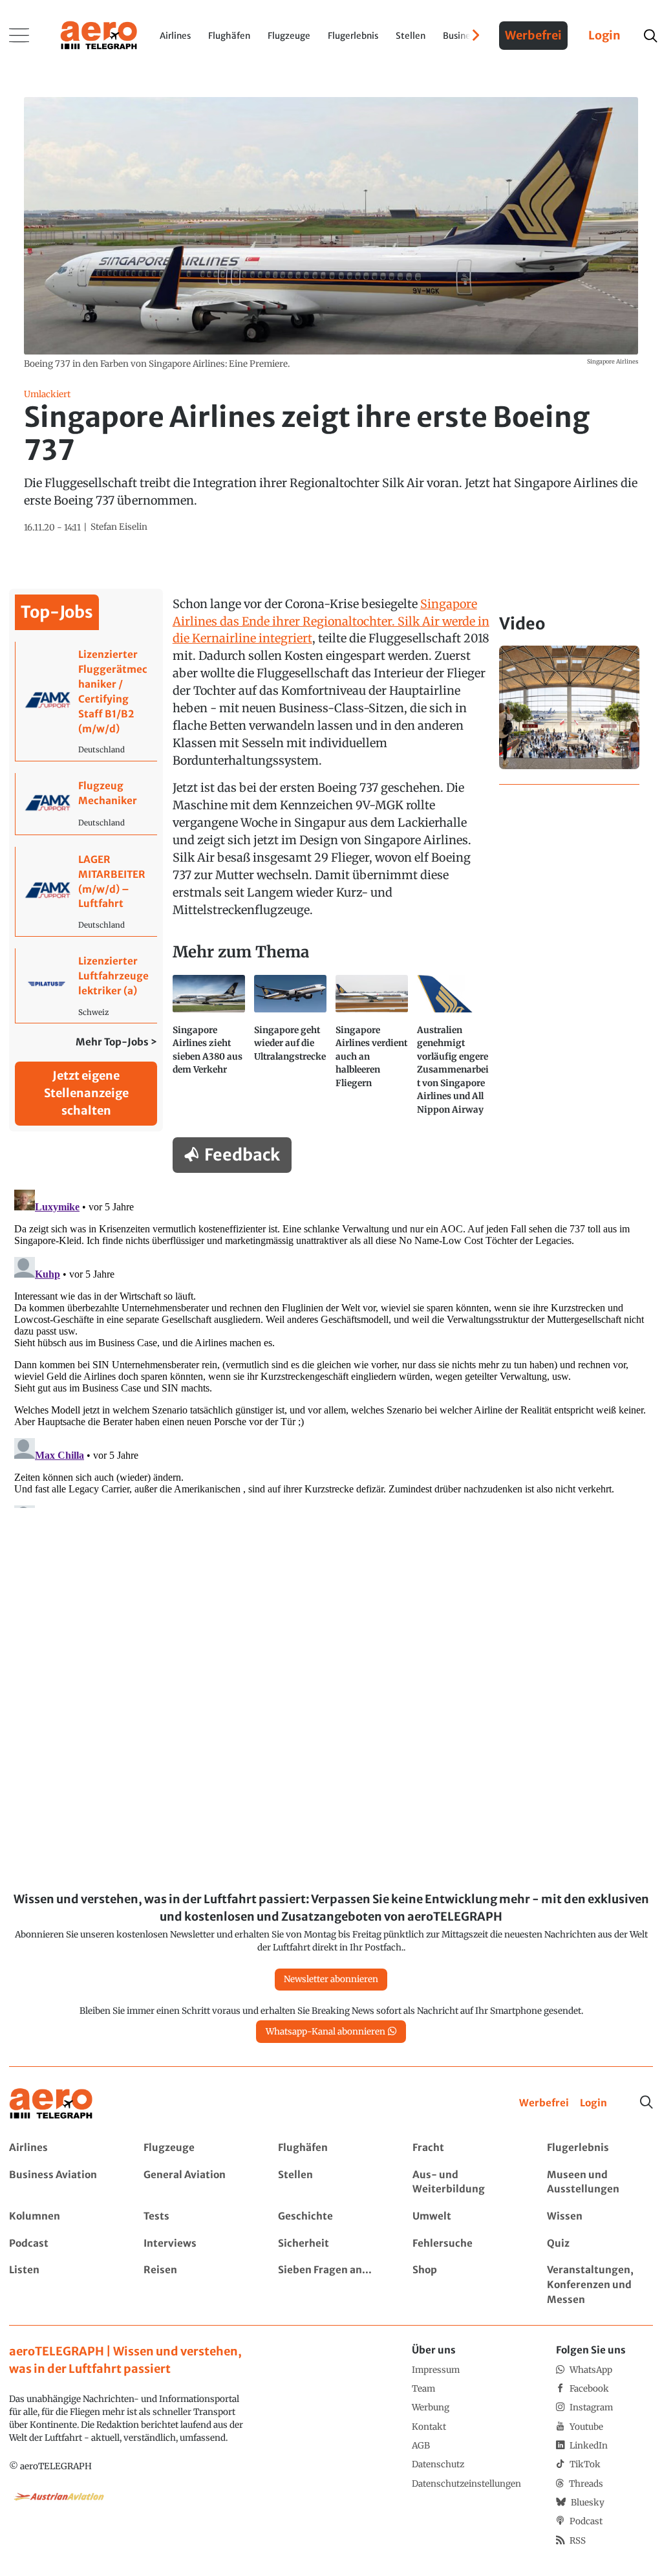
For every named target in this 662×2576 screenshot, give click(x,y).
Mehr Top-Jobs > (116, 1042)
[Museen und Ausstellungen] (600, 2183)
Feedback (242, 1155)
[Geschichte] (331, 2217)
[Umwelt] (465, 2217)
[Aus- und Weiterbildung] (465, 2183)
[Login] (593, 2103)
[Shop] (465, 2285)
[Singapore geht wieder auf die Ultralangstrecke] (290, 1050)
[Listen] (62, 2285)
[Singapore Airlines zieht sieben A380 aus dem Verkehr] (209, 1050)
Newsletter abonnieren (331, 1979)
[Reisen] (196, 2285)
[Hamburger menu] (19, 36)
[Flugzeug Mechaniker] (86, 804)
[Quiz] (600, 2244)
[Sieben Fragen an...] (331, 2285)
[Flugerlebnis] (600, 2148)
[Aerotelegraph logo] (99, 34)
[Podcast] (62, 2244)
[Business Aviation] (62, 2183)
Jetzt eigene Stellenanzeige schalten (86, 1093)
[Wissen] (600, 2217)
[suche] (650, 36)
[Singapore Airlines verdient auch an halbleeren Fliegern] (372, 1050)
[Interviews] (196, 2244)
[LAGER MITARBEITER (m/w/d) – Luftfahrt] (86, 891)
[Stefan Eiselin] (119, 527)
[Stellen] (331, 2183)
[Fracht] (465, 2148)
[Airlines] (62, 2148)
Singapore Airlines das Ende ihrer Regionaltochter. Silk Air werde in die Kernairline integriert (331, 621)
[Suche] (646, 2102)
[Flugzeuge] (196, 2148)
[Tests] (196, 2217)
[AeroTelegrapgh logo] (51, 2104)
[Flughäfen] (331, 2148)
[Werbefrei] (544, 2103)
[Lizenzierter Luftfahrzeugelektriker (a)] (86, 986)
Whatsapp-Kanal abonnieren (326, 2032)
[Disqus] (331, 1346)
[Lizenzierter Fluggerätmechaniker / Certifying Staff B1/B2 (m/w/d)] (86, 701)
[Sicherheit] (331, 2244)
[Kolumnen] (62, 2217)
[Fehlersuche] (465, 2244)
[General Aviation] (196, 2183)
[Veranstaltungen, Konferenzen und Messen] (600, 2285)
